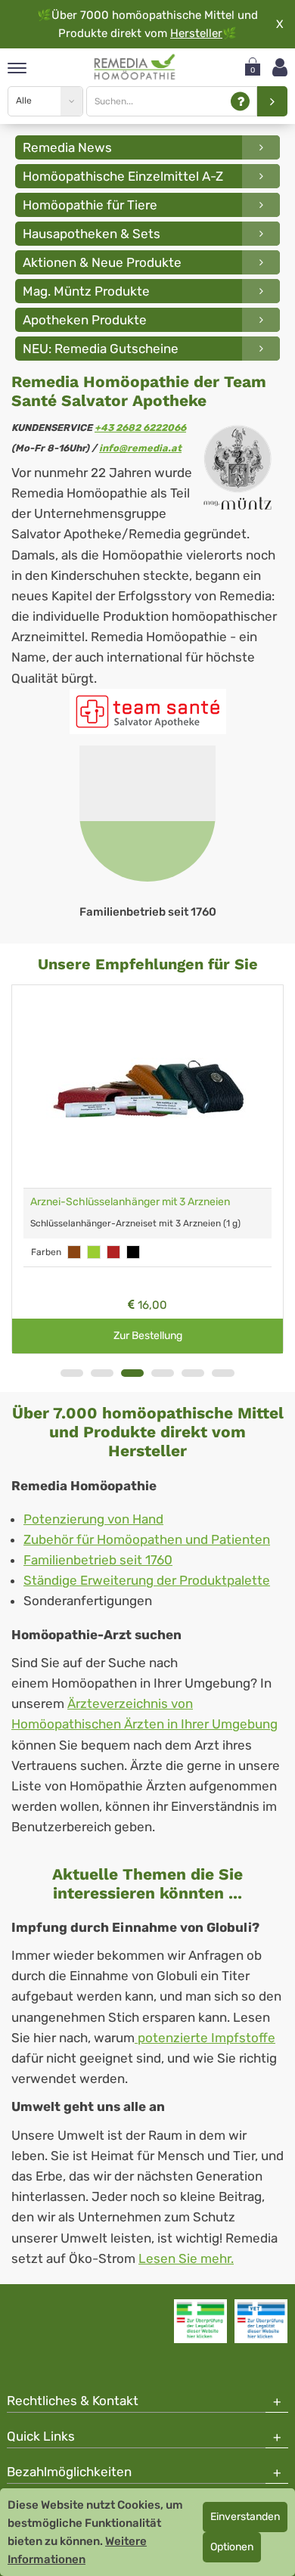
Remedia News (67, 147)
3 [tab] (132, 1373)
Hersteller (196, 33)
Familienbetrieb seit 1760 (98, 1560)
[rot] (113, 1252)
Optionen (232, 2547)
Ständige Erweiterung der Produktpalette (147, 1580)
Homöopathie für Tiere (90, 205)
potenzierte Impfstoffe (205, 2038)
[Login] (280, 68)
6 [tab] (223, 1373)
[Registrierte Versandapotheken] (200, 2321)
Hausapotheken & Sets (92, 234)
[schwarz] (133, 1252)
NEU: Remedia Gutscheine (101, 349)
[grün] (94, 1252)
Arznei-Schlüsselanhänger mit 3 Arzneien (130, 1202)
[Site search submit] (272, 101)
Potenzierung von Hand (93, 1519)
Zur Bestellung (148, 1336)
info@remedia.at (140, 448)
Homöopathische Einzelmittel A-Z (123, 176)
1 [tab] (72, 1373)
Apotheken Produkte (85, 320)
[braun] (74, 1252)
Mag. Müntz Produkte (86, 291)
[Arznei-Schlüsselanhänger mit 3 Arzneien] (147, 1087)
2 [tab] (102, 1373)
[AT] (135, 67)
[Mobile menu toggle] (17, 69)
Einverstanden (245, 2517)
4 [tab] (163, 1373)
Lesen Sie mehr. (186, 2258)
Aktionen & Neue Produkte (102, 262)
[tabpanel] (147, 833)
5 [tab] (193, 1373)
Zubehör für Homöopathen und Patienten (147, 1539)
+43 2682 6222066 (140, 428)
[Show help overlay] (240, 102)
